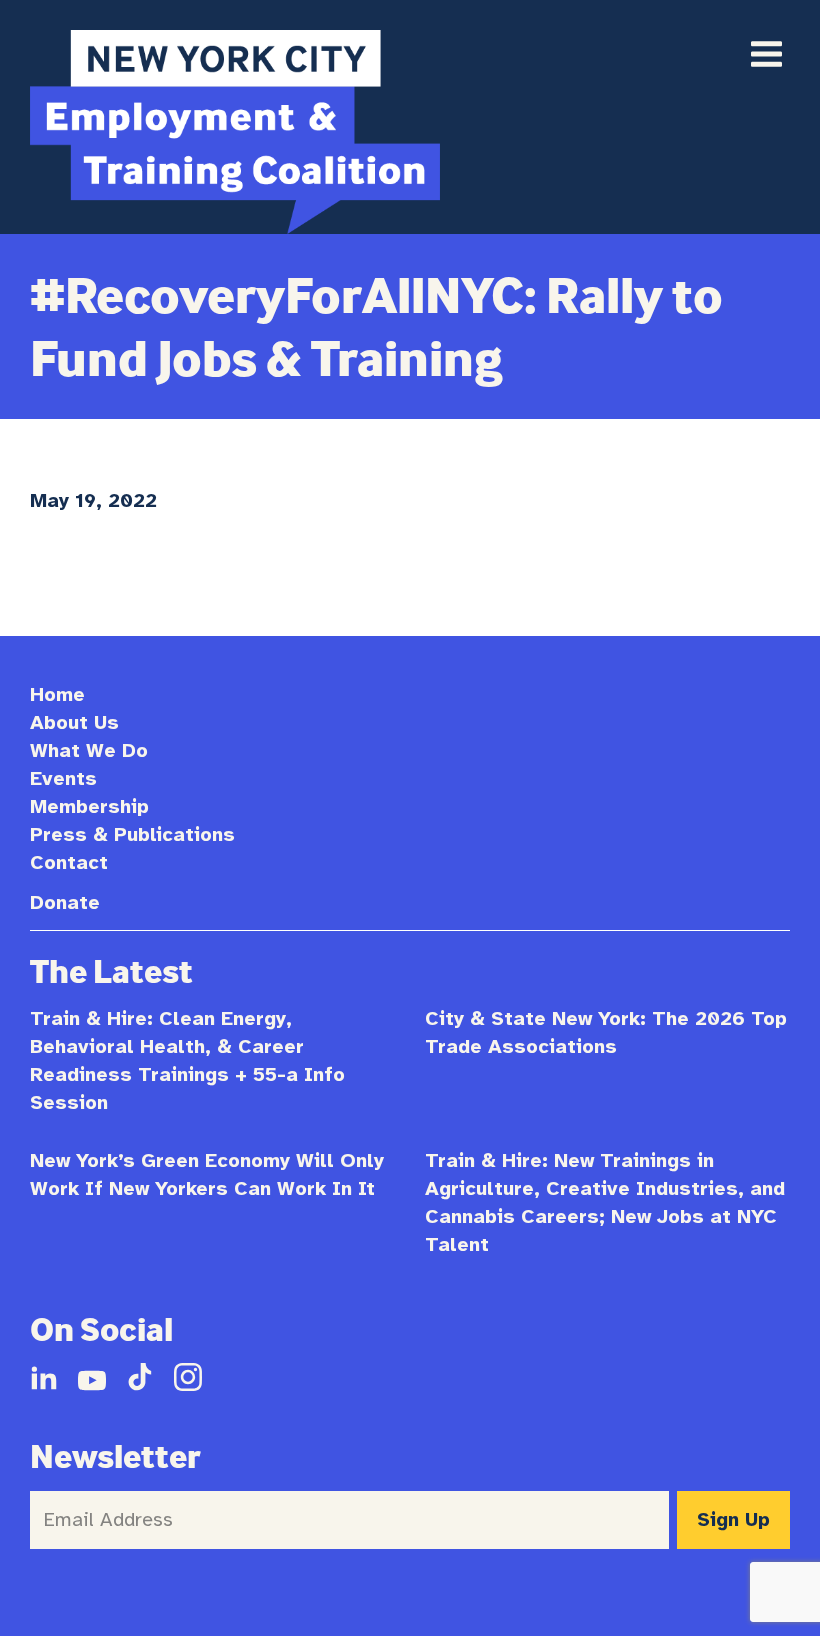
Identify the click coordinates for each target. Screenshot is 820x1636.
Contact (69, 862)
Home (57, 694)
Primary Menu (766, 54)
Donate (65, 902)
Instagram (188, 1377)
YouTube (92, 1377)
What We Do (89, 750)
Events (63, 778)
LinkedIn (44, 1377)
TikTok (140, 1377)
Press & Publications (132, 834)
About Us (74, 722)
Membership (89, 806)
